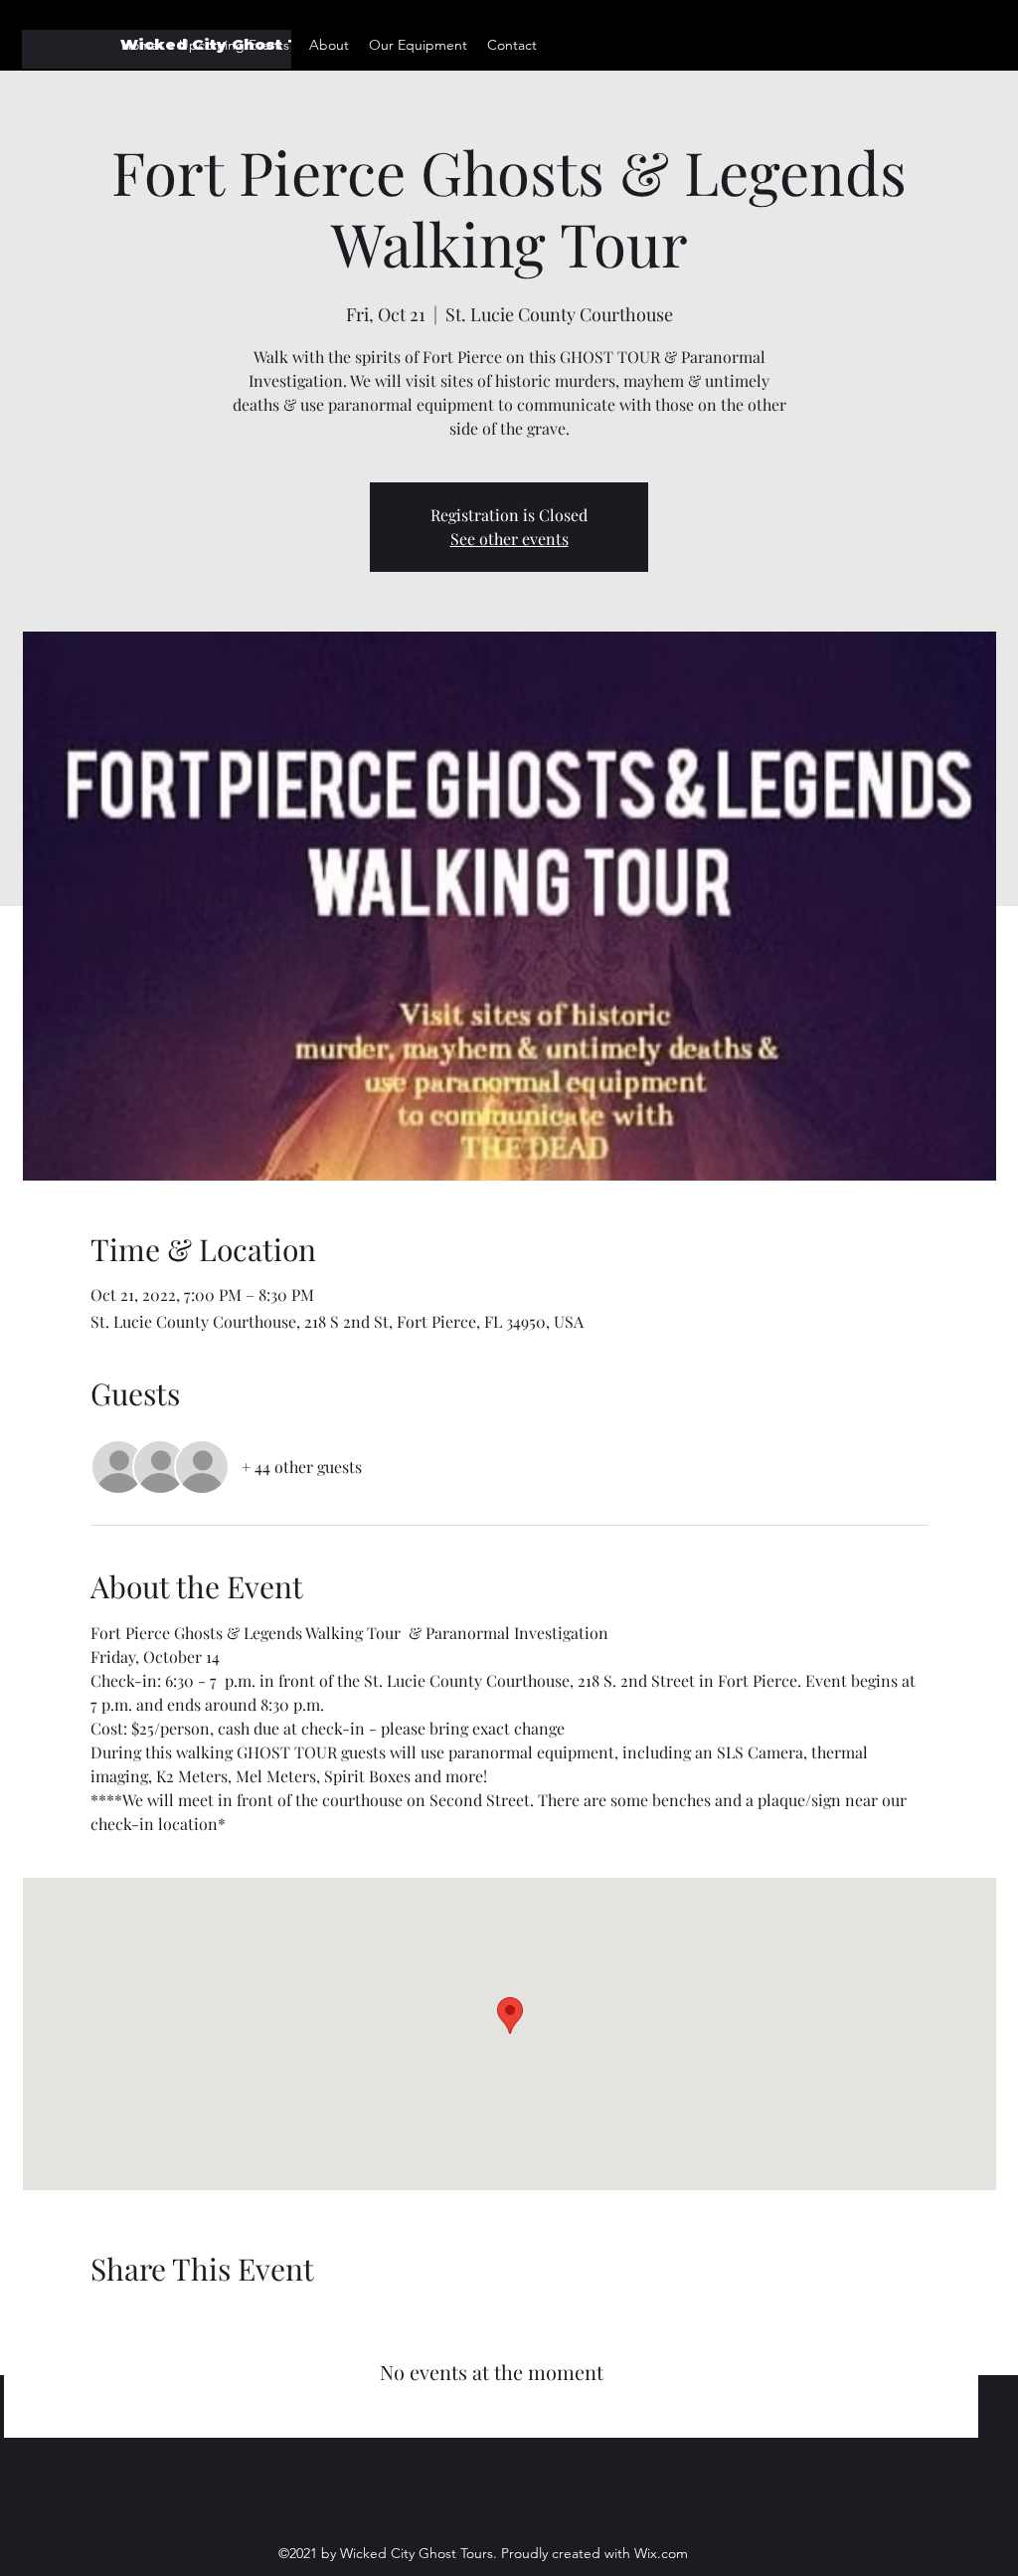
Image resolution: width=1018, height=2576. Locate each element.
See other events (509, 539)
